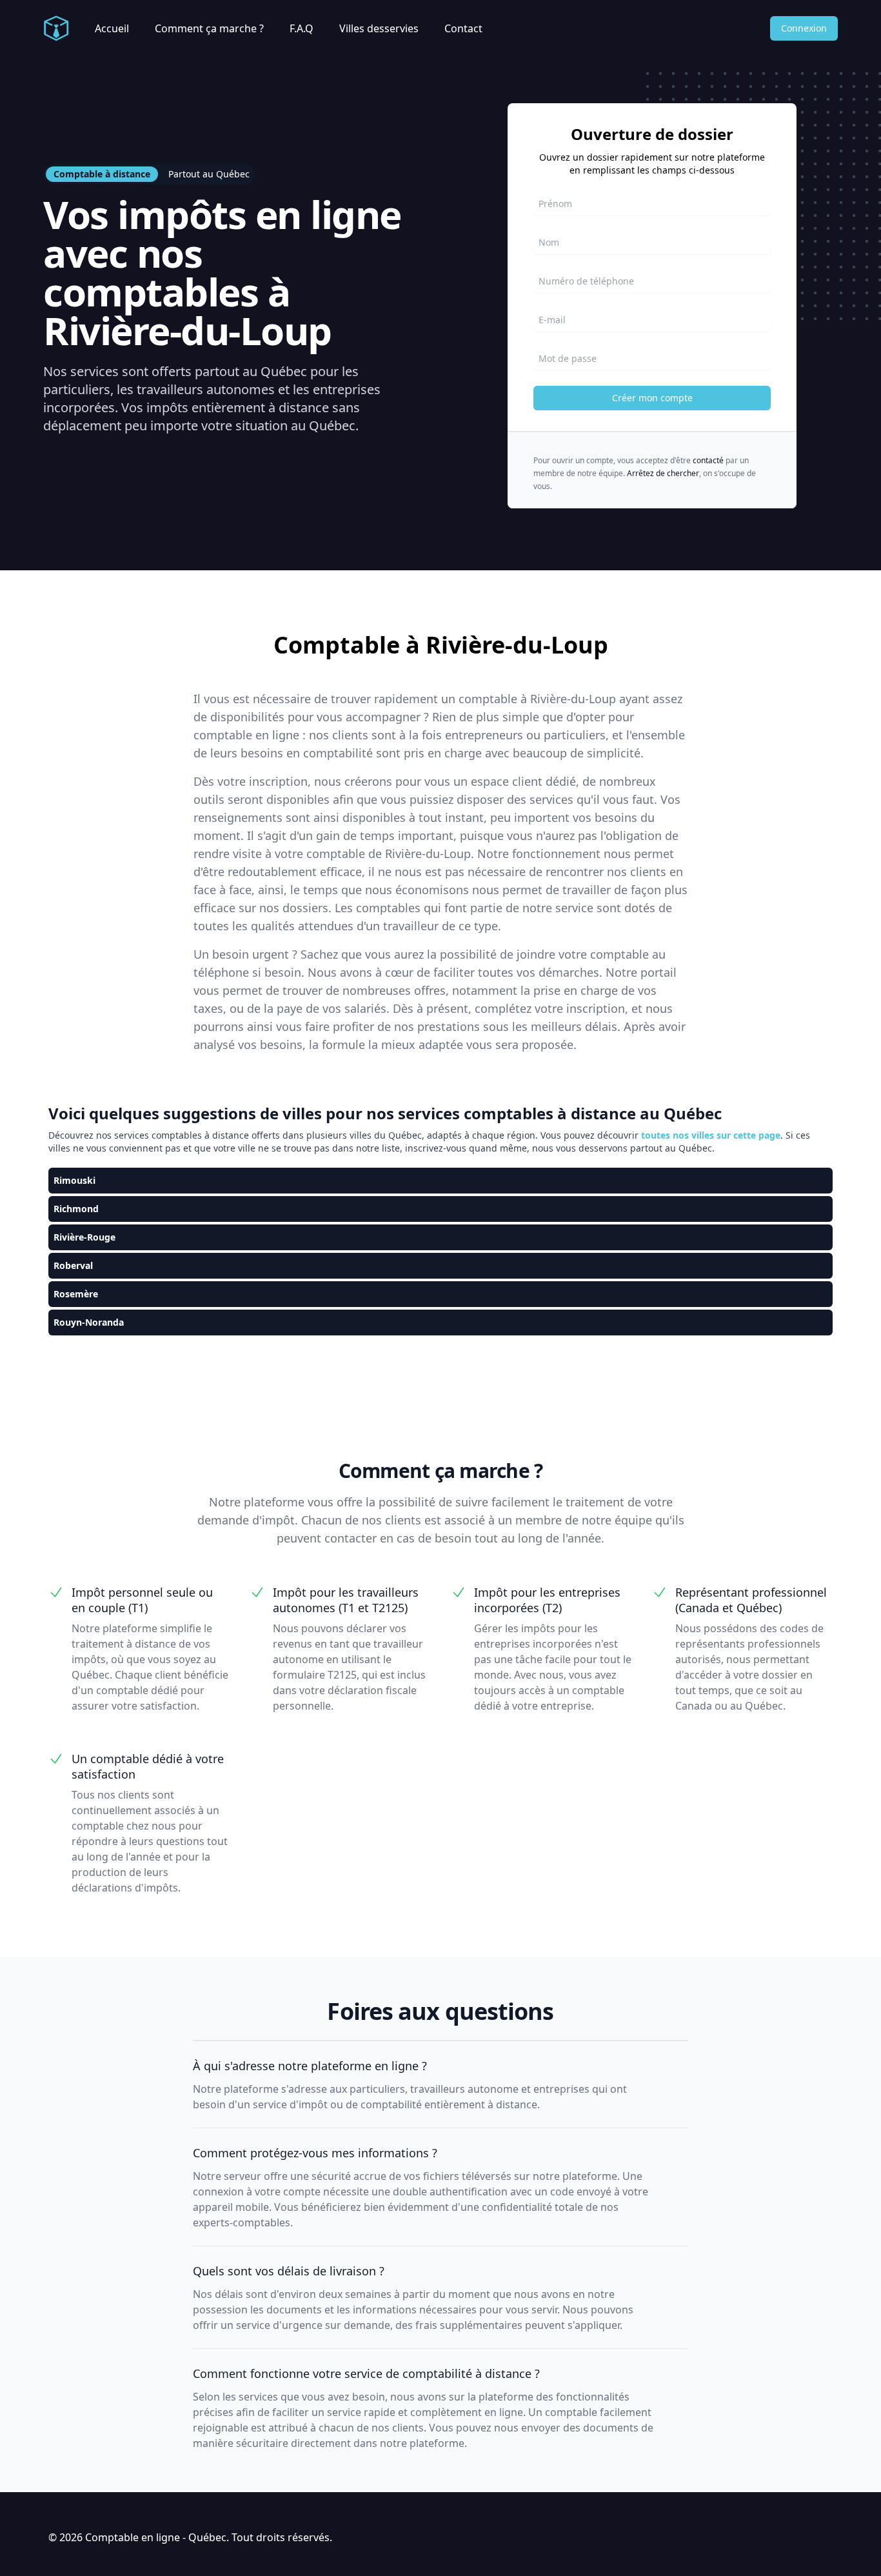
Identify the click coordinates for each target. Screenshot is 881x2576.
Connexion (804, 28)
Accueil (112, 28)
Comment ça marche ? (209, 28)
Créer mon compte (652, 398)
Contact (463, 28)
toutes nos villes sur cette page (711, 1135)
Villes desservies (379, 28)
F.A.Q (302, 28)
